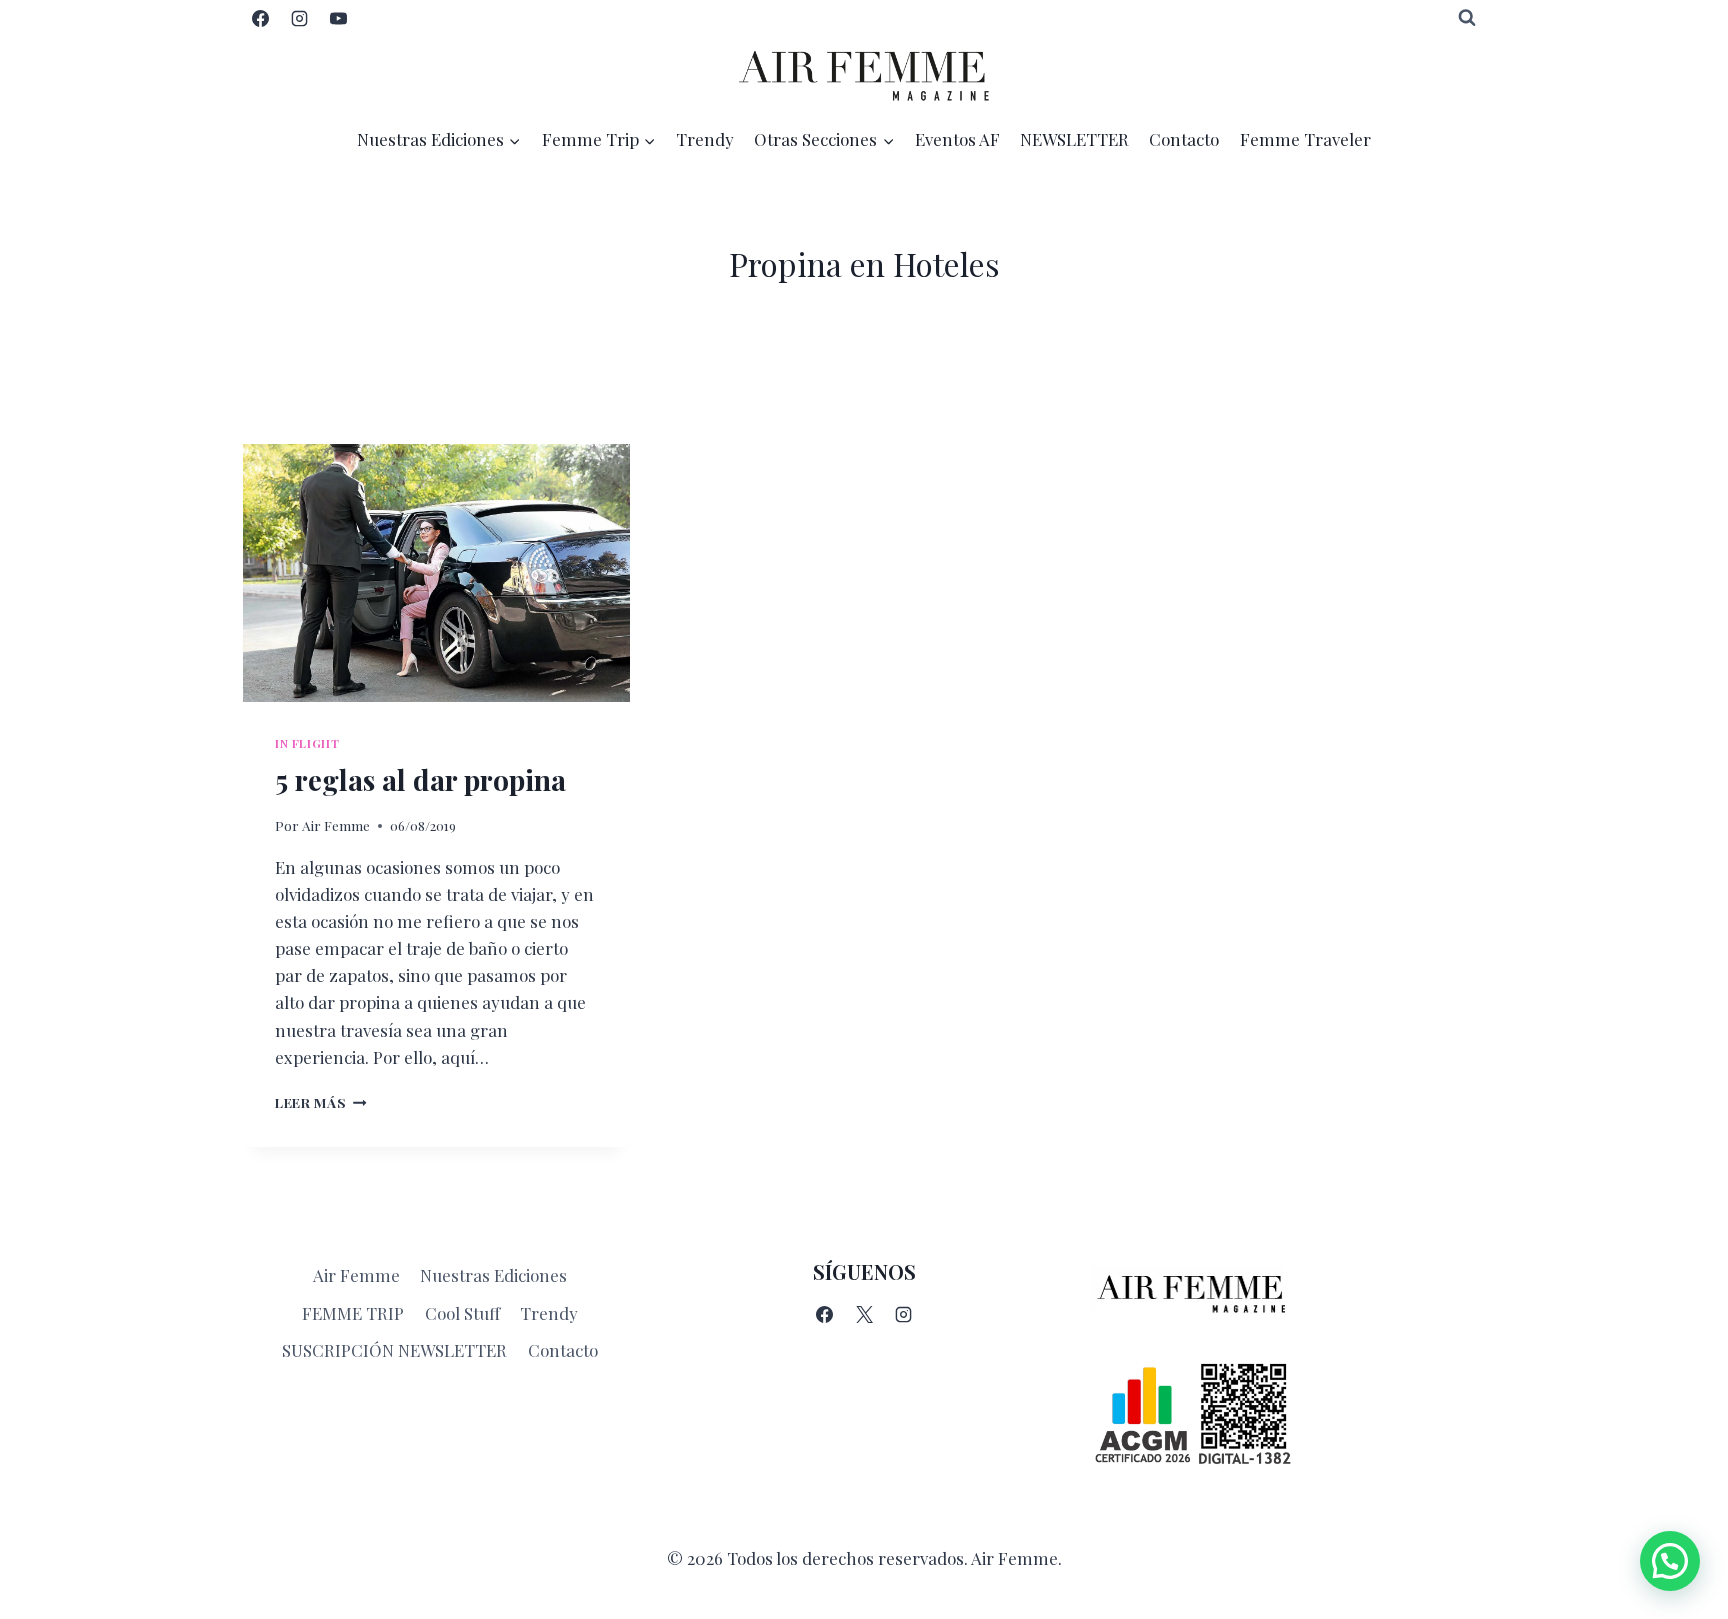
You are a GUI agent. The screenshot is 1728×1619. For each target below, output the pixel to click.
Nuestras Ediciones (493, 1275)
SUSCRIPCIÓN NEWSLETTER (394, 1350)
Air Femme (336, 825)
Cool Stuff (462, 1313)
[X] (864, 1314)
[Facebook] (260, 18)
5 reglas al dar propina (420, 779)
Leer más (321, 1102)
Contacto (1184, 139)
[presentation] (436, 573)
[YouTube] (338, 18)
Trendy (705, 139)
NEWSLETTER (1074, 139)
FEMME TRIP (353, 1313)
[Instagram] (299, 18)
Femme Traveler (1305, 139)
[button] (1670, 1561)
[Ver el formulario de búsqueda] (1467, 18)
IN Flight (307, 743)
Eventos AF (957, 139)
